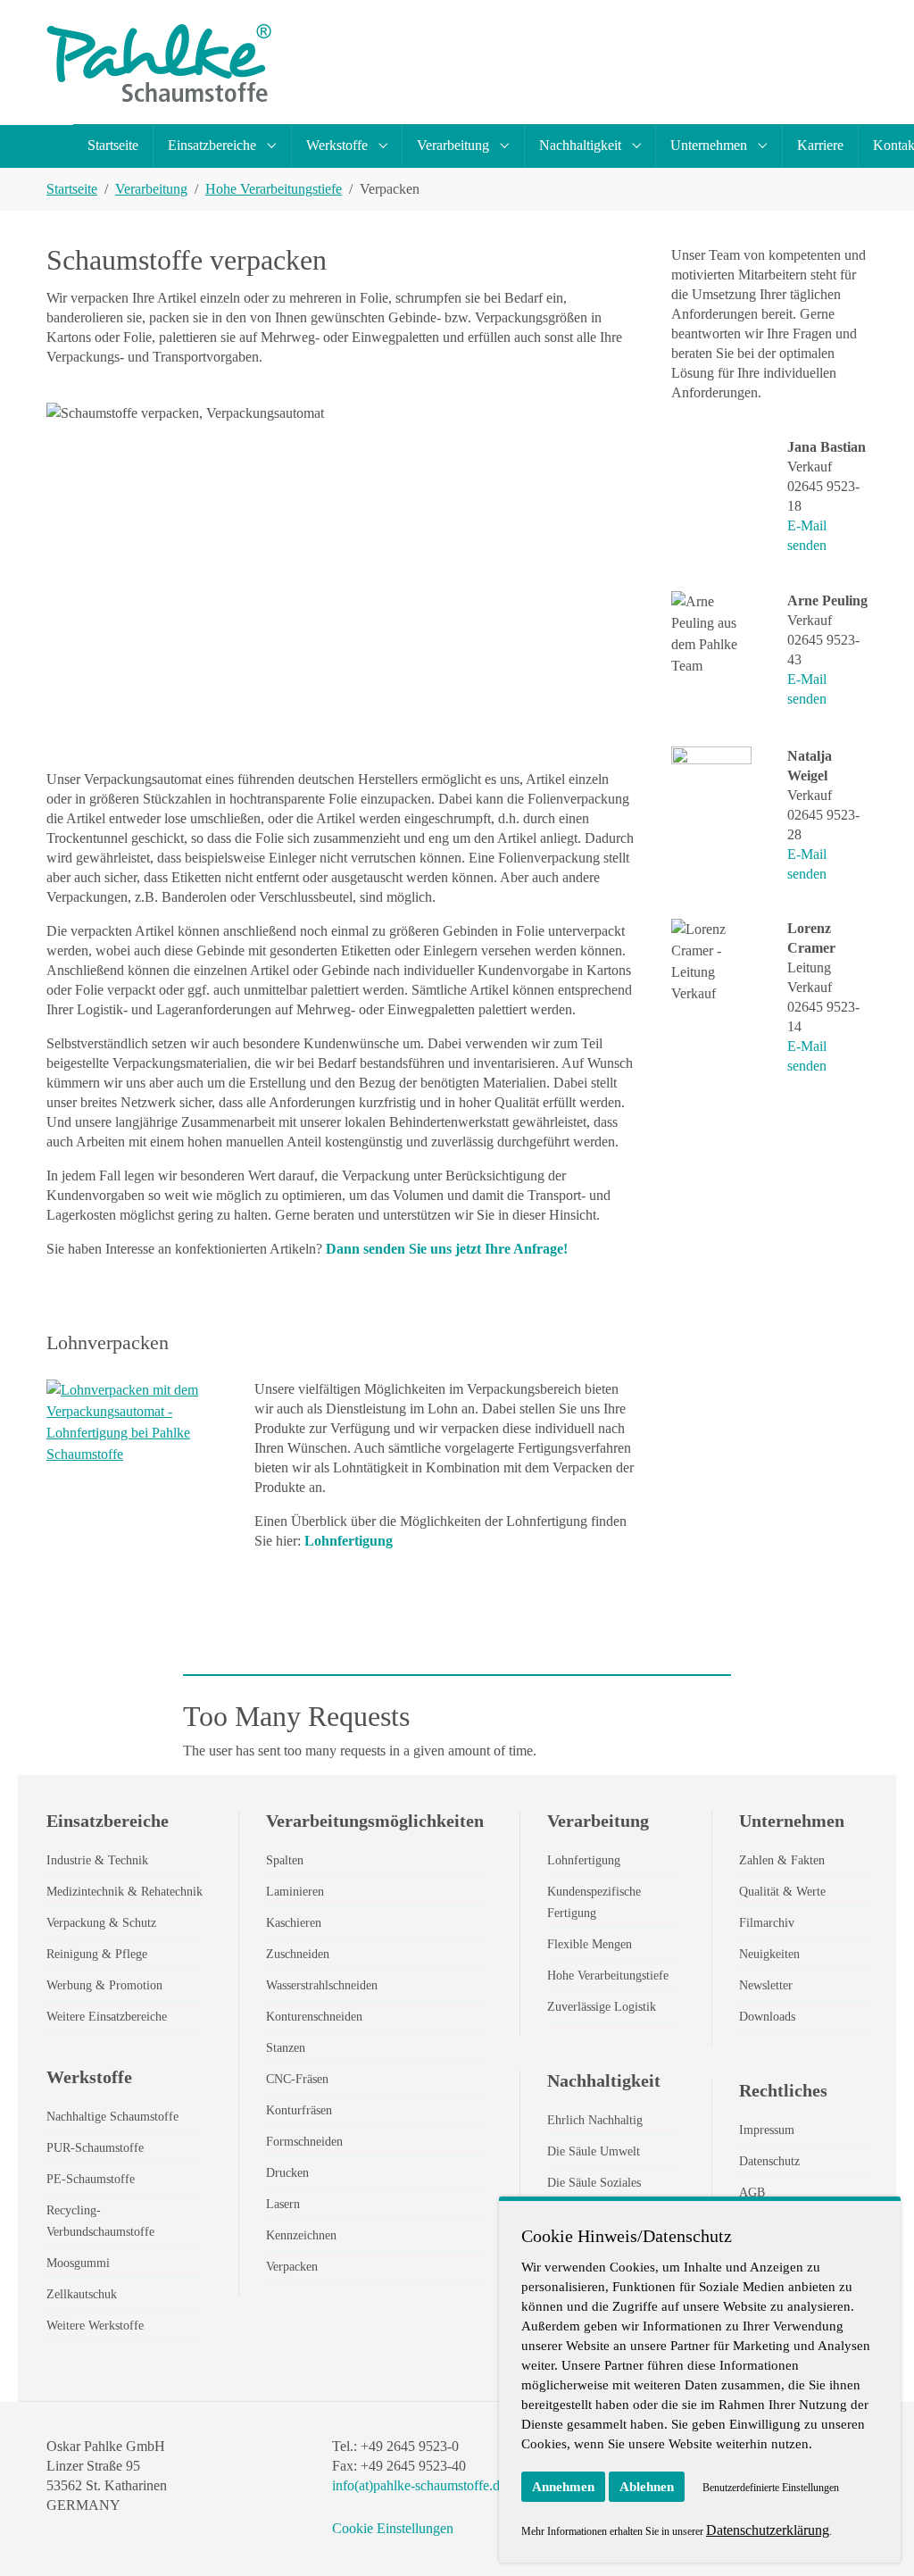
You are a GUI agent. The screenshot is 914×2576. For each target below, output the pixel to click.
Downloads (767, 2017)
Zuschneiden (298, 1954)
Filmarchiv (767, 1923)
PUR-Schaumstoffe (95, 2148)
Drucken (287, 2173)
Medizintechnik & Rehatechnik (125, 1892)
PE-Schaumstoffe (91, 2179)
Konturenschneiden (314, 2017)
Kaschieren (294, 1923)
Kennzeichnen (301, 2235)
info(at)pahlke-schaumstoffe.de (419, 2485)
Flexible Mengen (590, 1944)
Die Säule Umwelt (594, 2151)
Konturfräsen (299, 2110)
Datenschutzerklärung (768, 2530)
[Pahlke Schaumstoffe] (159, 63)
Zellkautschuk (82, 2294)
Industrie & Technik (97, 1860)
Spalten (285, 1860)
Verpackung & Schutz (101, 1923)
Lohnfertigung (349, 1541)
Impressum (767, 2130)
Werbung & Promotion (104, 1985)
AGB (752, 2193)
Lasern (283, 2204)
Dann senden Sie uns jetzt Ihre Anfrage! (447, 1249)
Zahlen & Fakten (782, 1860)
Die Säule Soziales (594, 2183)
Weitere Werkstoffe (95, 2326)
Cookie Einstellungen (393, 2528)
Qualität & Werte (782, 1892)
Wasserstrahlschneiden (322, 1985)
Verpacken (292, 2267)
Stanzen (286, 2048)
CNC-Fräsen (297, 2079)
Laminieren (295, 1892)
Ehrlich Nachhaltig (595, 2120)
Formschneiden (304, 2142)
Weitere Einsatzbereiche (107, 2017)
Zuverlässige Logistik (602, 2007)
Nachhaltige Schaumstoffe (112, 2117)
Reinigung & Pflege (97, 1954)
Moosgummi (78, 2263)
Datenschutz (769, 2161)
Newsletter (766, 1985)
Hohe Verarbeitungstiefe (608, 1976)
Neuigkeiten (769, 1954)
